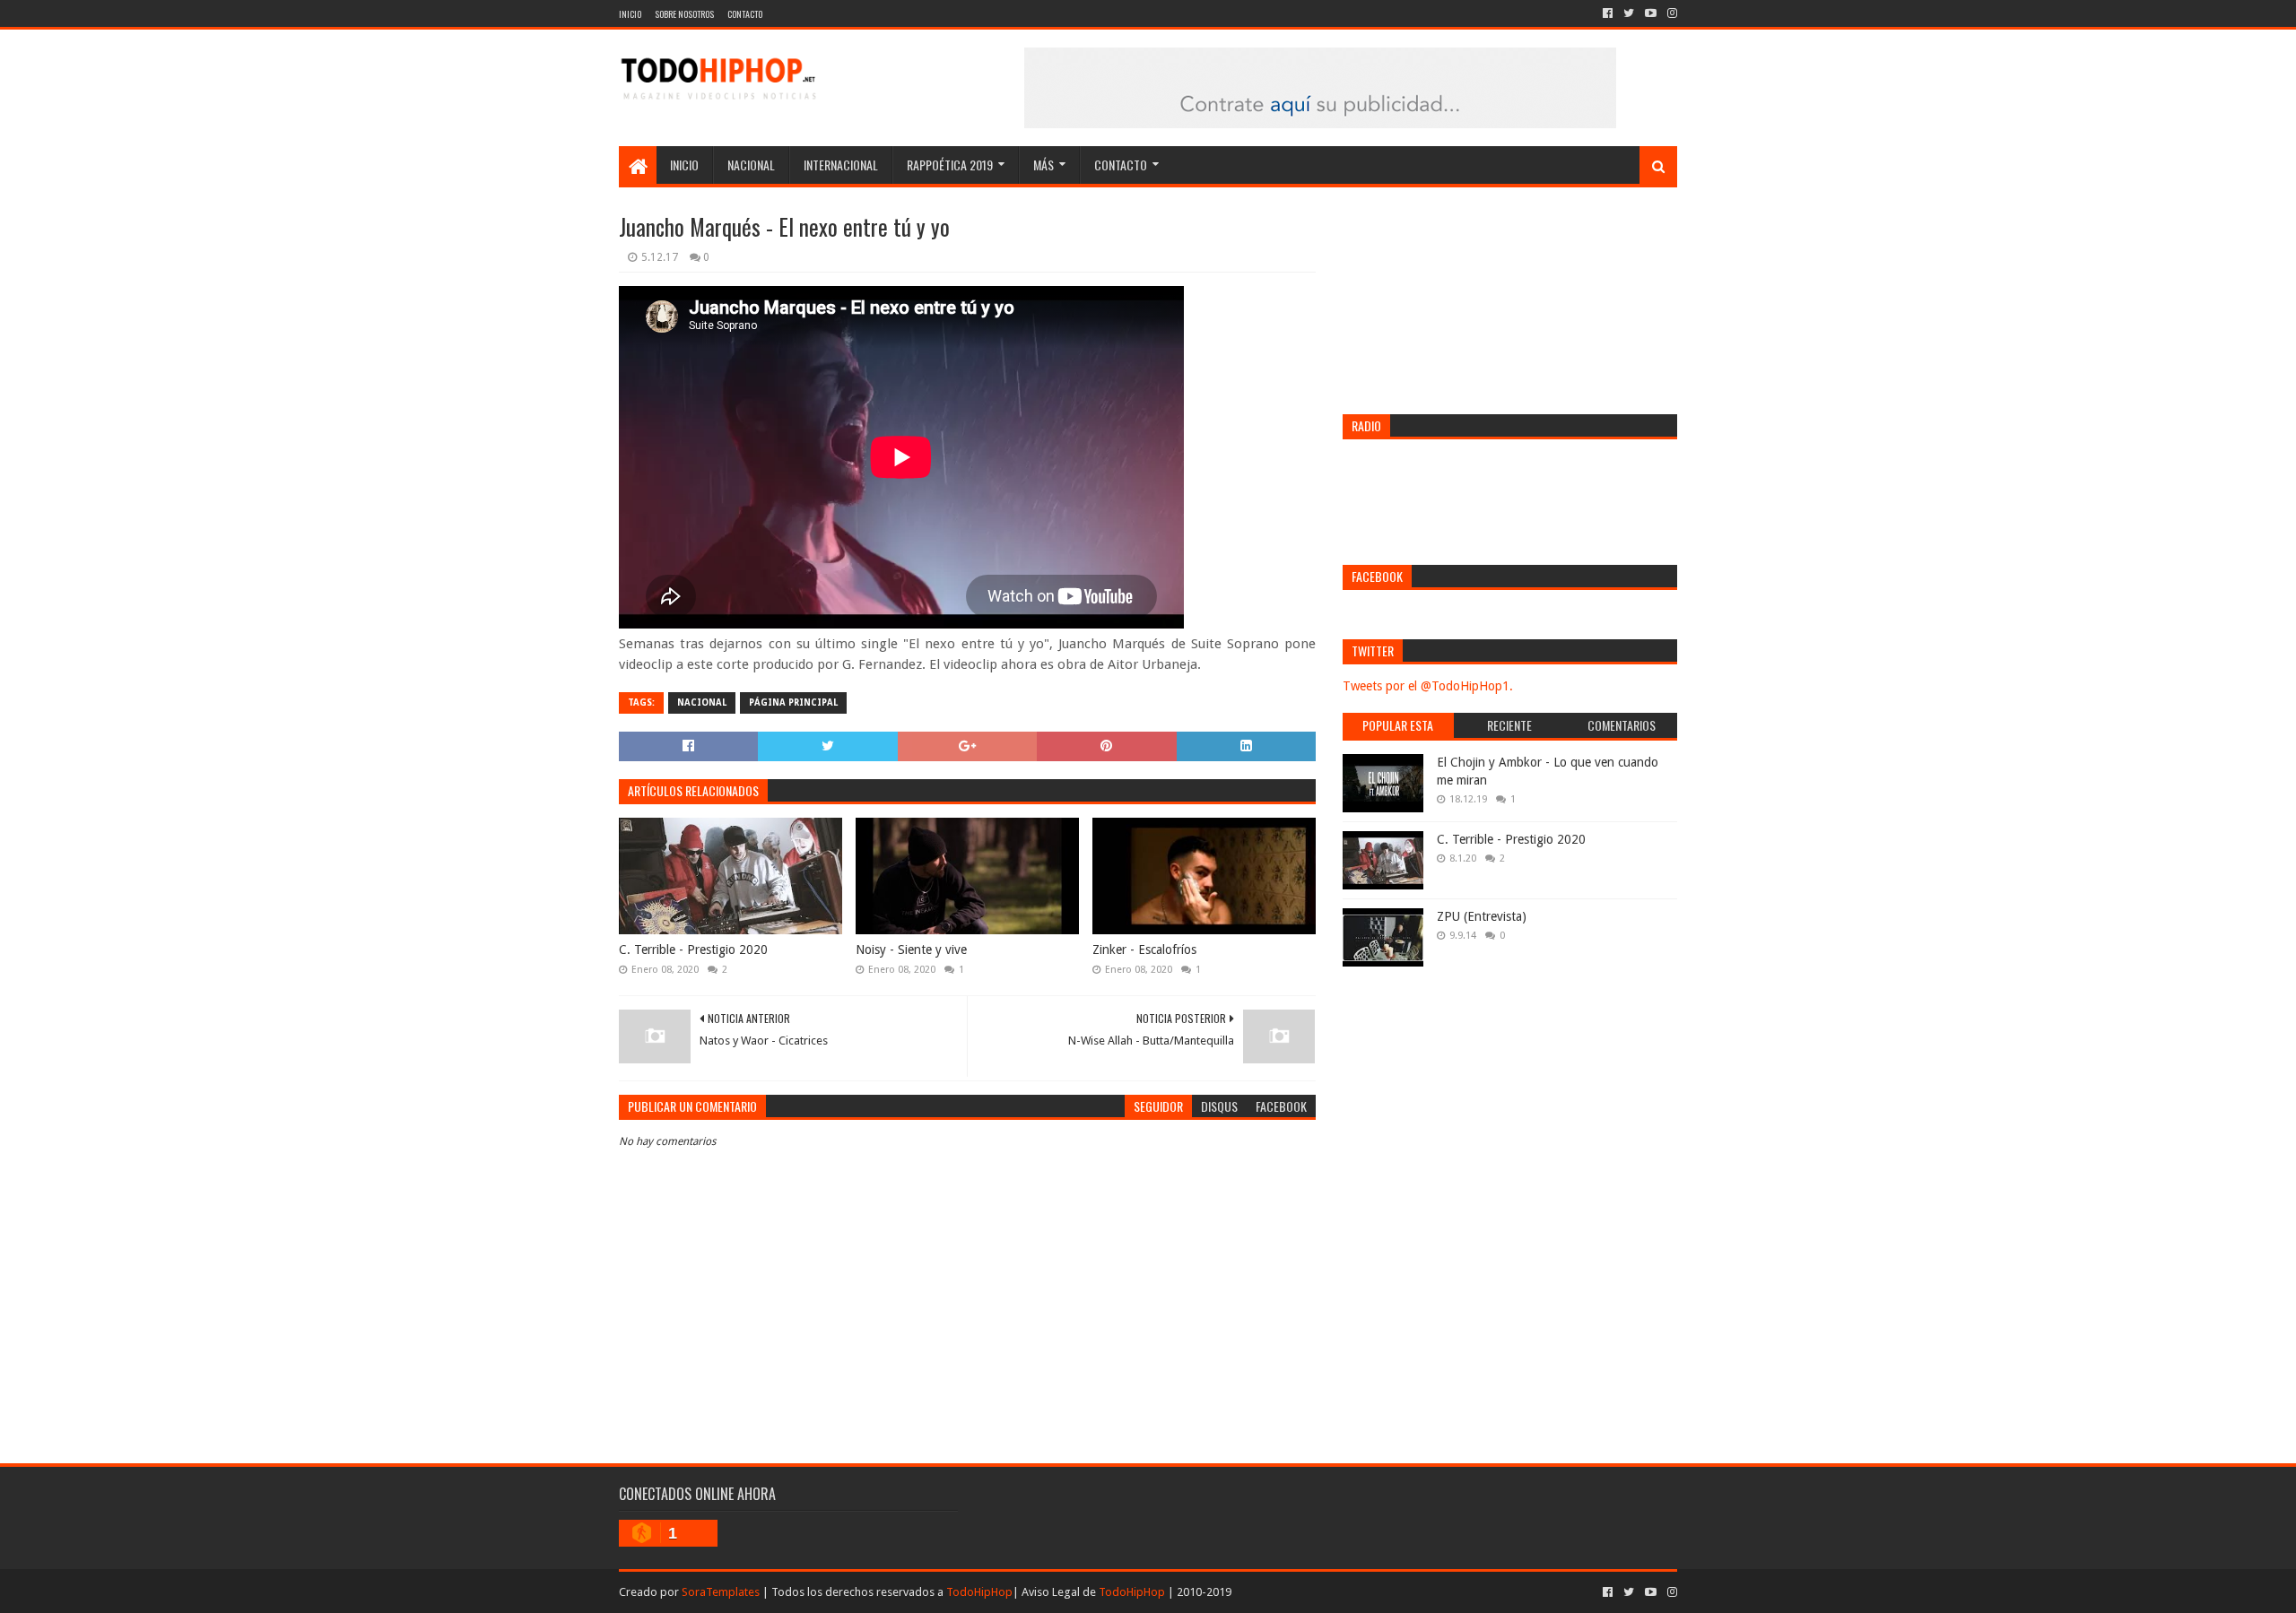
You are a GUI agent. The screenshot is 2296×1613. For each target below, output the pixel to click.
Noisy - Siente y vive (911, 950)
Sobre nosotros (684, 14)
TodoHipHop (979, 1592)
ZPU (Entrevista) (1482, 916)
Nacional (751, 165)
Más (1044, 165)
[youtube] (1651, 13)
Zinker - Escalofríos (1144, 950)
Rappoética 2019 (950, 165)
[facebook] (1608, 13)
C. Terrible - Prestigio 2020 (693, 950)
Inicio (630, 14)
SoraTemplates (721, 1592)
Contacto (745, 14)
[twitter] (1629, 13)
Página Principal (793, 702)
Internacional (841, 165)
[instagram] (1670, 13)
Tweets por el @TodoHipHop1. (1428, 686)
